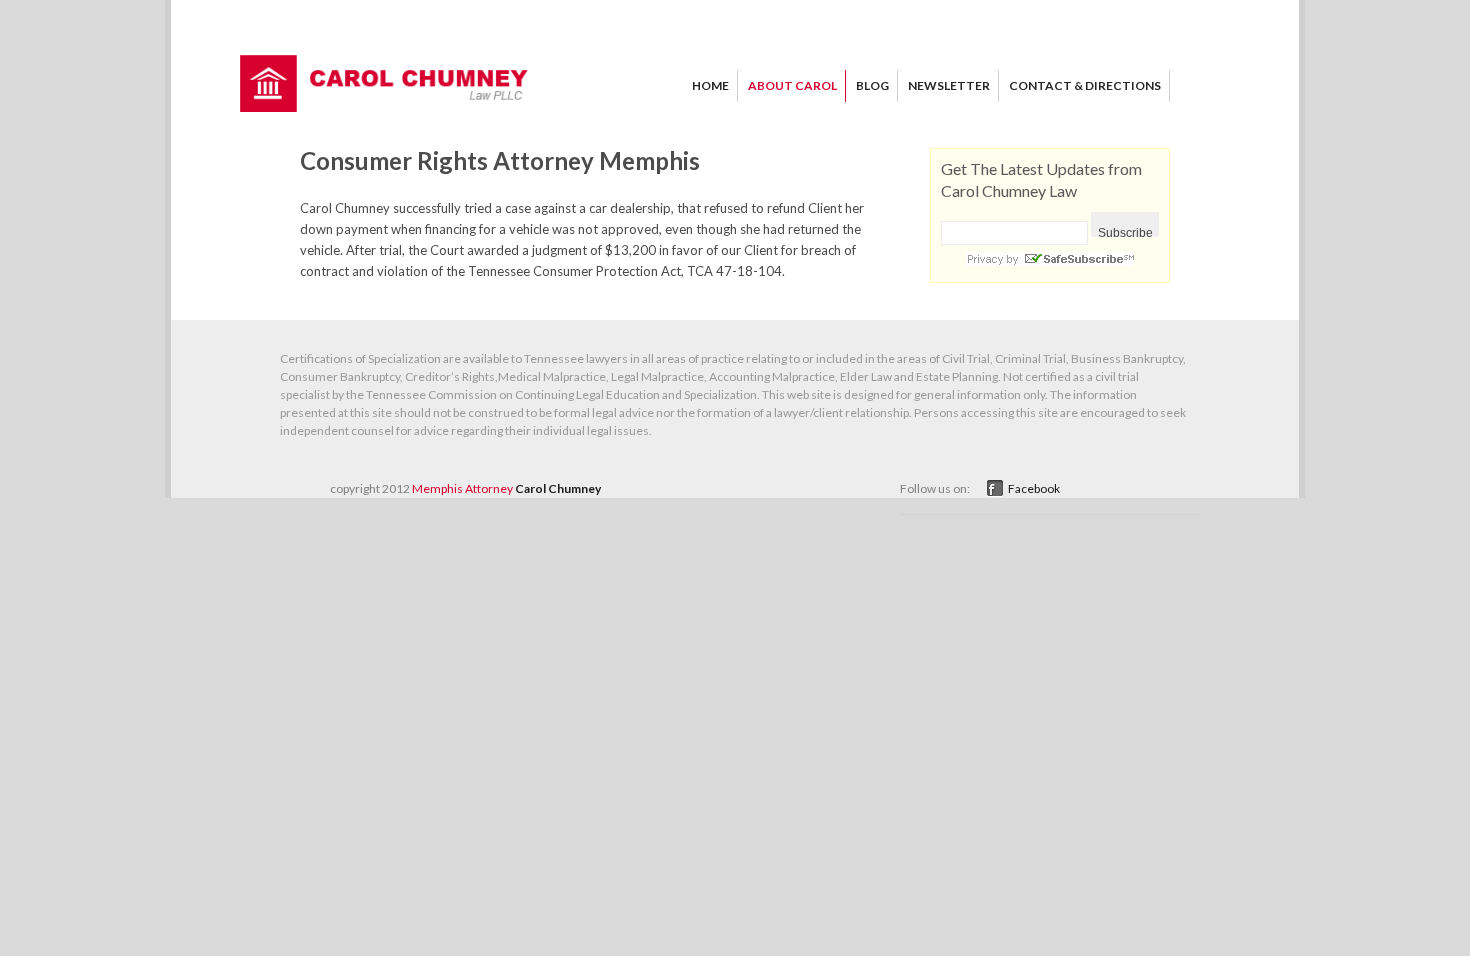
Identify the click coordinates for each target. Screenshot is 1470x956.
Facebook (1034, 488)
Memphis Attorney (462, 488)
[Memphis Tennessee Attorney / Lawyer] (385, 107)
